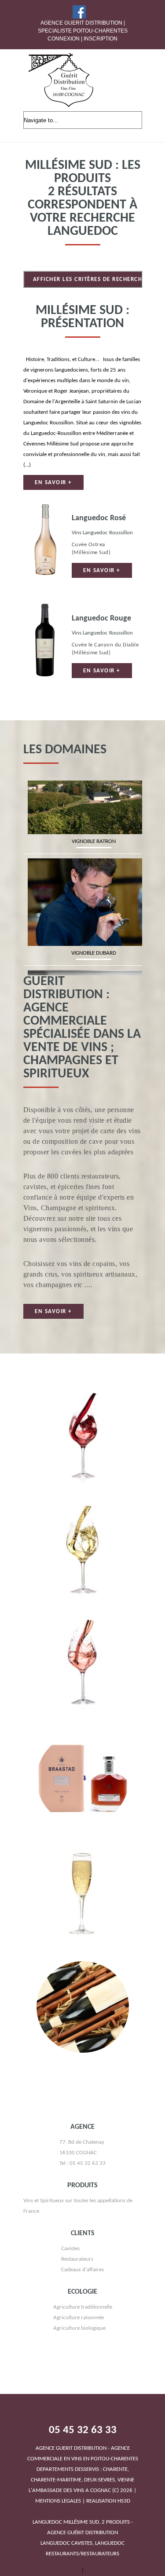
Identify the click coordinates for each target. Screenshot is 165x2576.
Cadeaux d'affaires (82, 2344)
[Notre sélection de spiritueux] (83, 1812)
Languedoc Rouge (101, 618)
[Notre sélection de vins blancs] (83, 1585)
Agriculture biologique (79, 2402)
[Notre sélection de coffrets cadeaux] (83, 2040)
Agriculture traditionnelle (83, 2381)
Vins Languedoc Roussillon (102, 533)
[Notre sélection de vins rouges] (83, 1471)
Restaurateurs (77, 2333)
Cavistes (70, 2322)
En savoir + (53, 483)
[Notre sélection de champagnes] (83, 1926)
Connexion (64, 39)
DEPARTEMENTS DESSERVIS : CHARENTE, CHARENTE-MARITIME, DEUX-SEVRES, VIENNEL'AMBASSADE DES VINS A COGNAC (83, 2543)
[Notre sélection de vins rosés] (83, 1698)
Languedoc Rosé (99, 518)
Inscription (101, 39)
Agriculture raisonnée (79, 2392)
